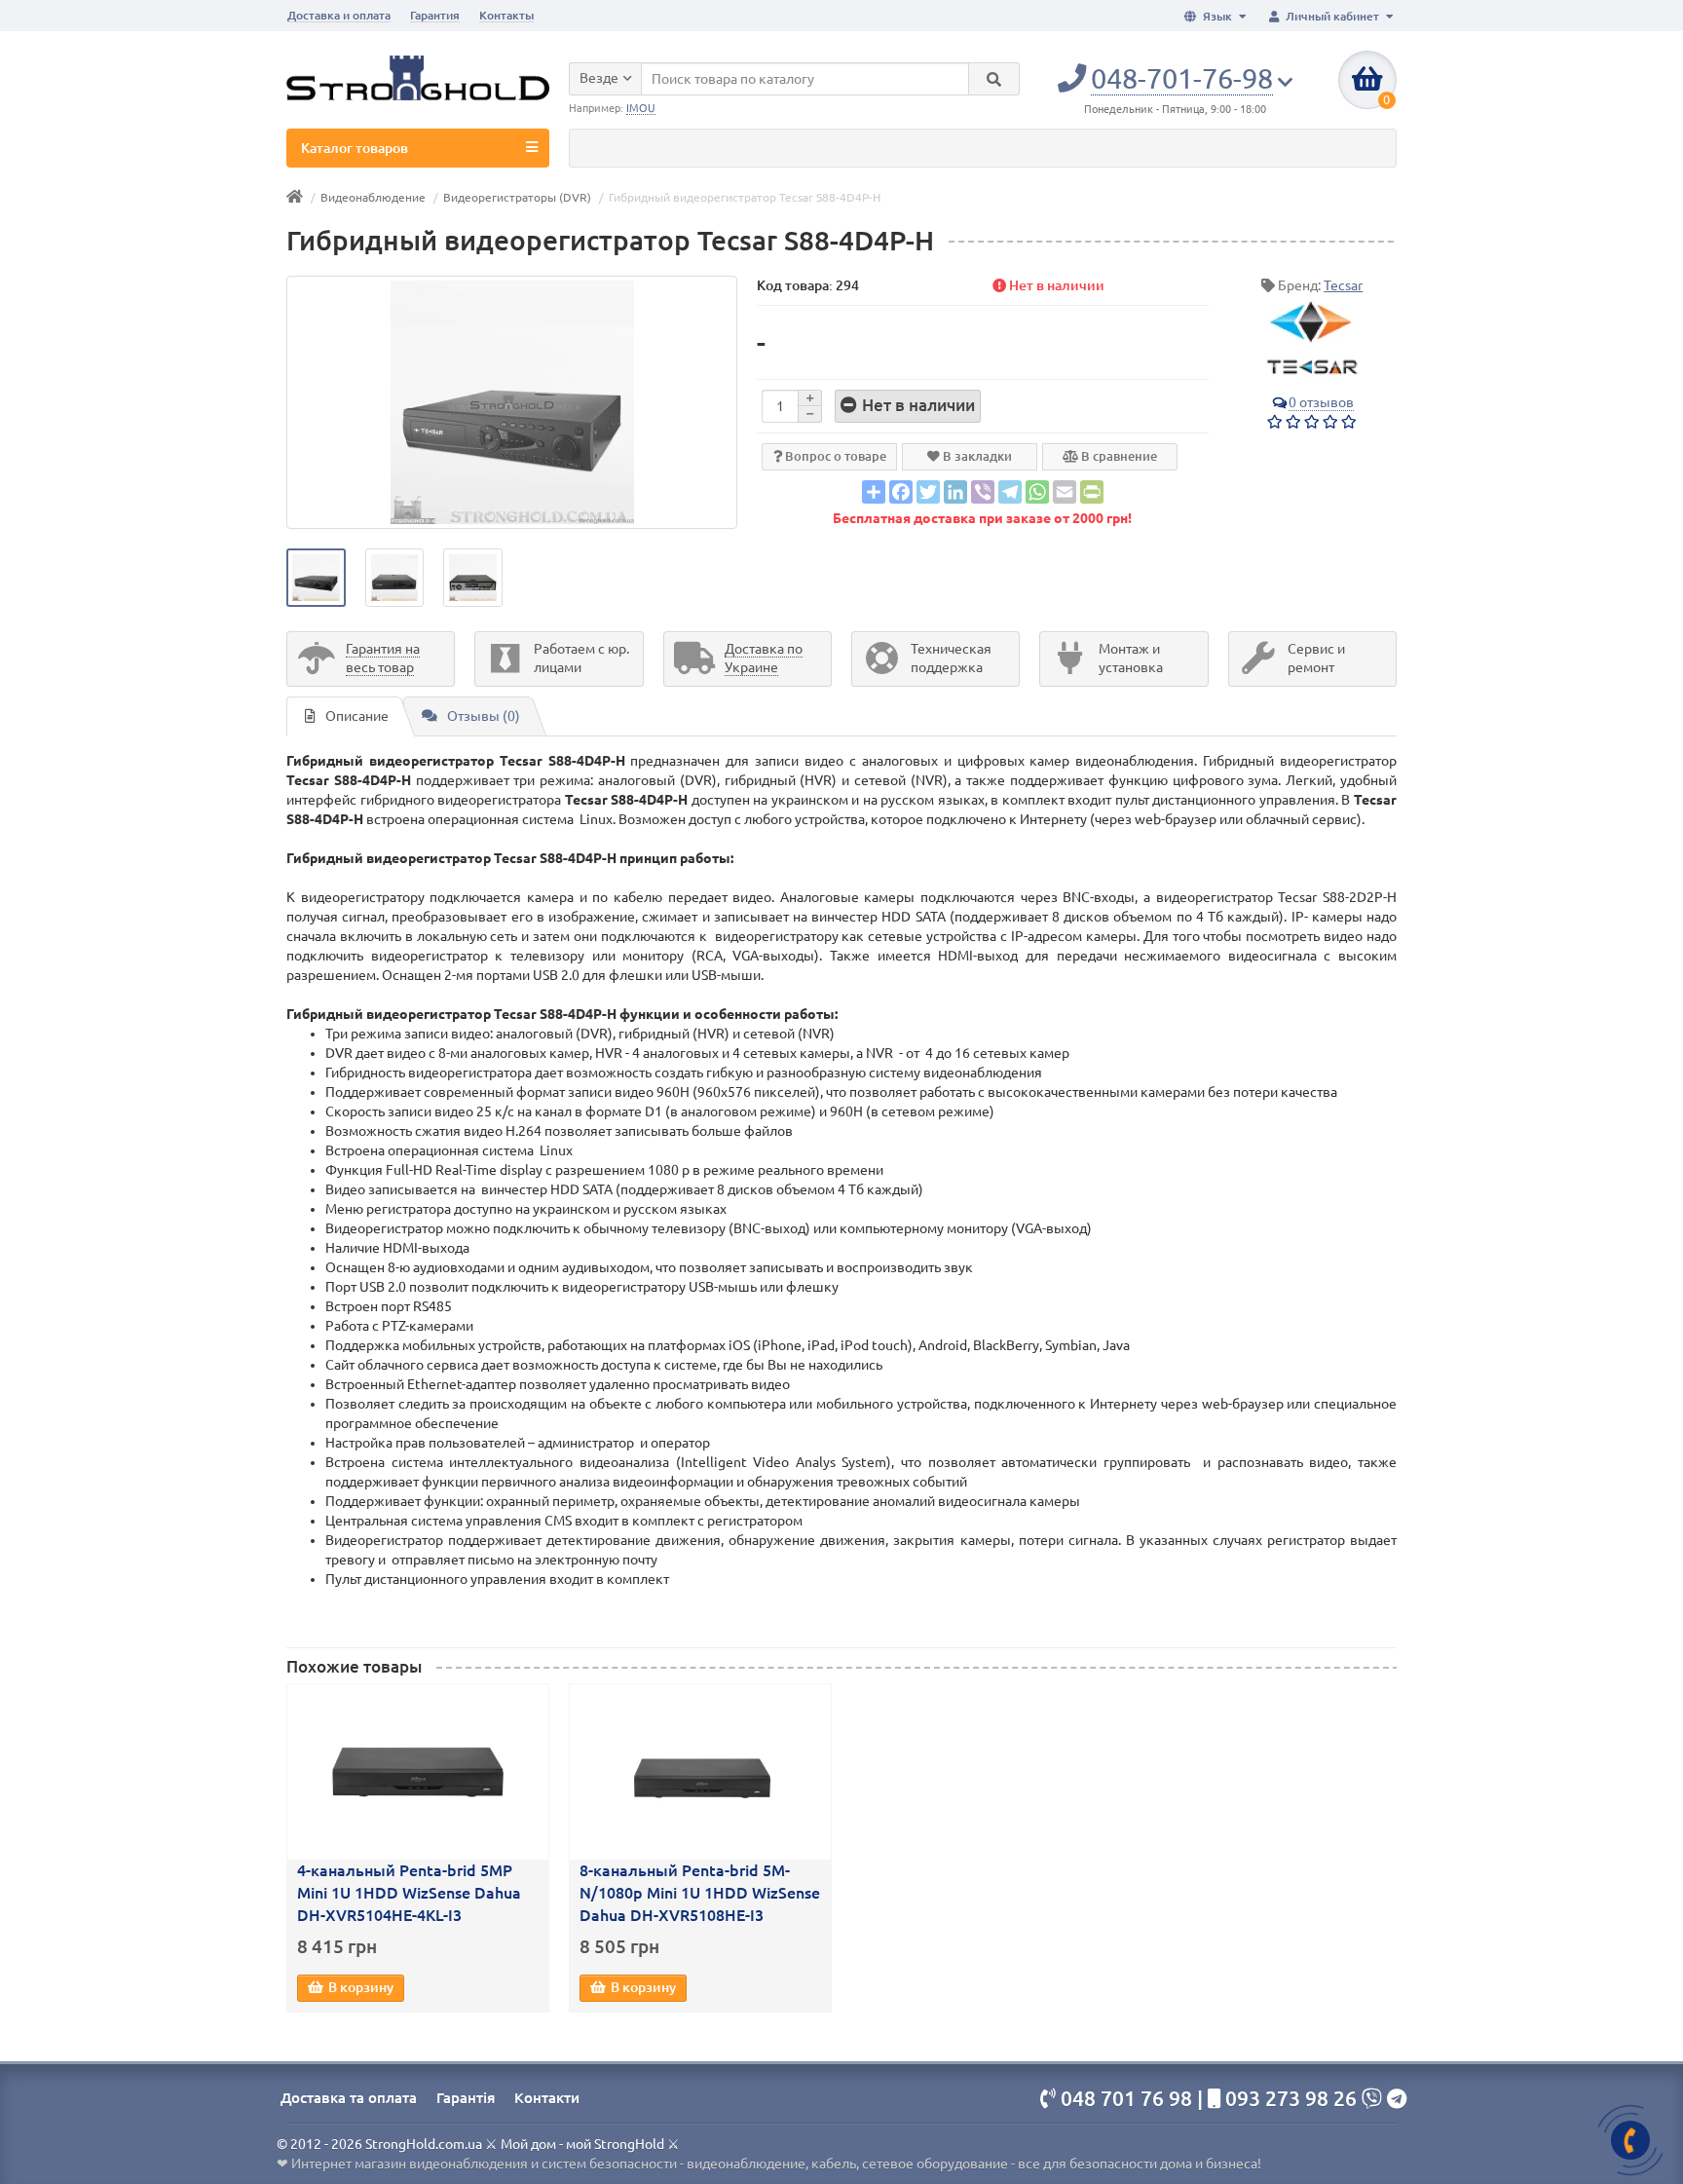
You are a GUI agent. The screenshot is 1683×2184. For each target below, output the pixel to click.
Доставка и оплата (339, 15)
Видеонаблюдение (373, 197)
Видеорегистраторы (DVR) (517, 197)
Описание (357, 716)
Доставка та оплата (349, 2098)
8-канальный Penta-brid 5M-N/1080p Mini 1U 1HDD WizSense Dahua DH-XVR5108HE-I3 (700, 1893)
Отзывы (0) (484, 716)
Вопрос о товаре (834, 456)
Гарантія (466, 2098)
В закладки (976, 456)
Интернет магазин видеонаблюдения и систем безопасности (484, 2164)
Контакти (547, 2098)
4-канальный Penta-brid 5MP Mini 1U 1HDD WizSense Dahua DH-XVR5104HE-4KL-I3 (409, 1893)
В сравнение (1118, 456)
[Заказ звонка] (1630, 2140)
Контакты (506, 15)
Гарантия (435, 15)
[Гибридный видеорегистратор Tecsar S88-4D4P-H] (512, 402)
